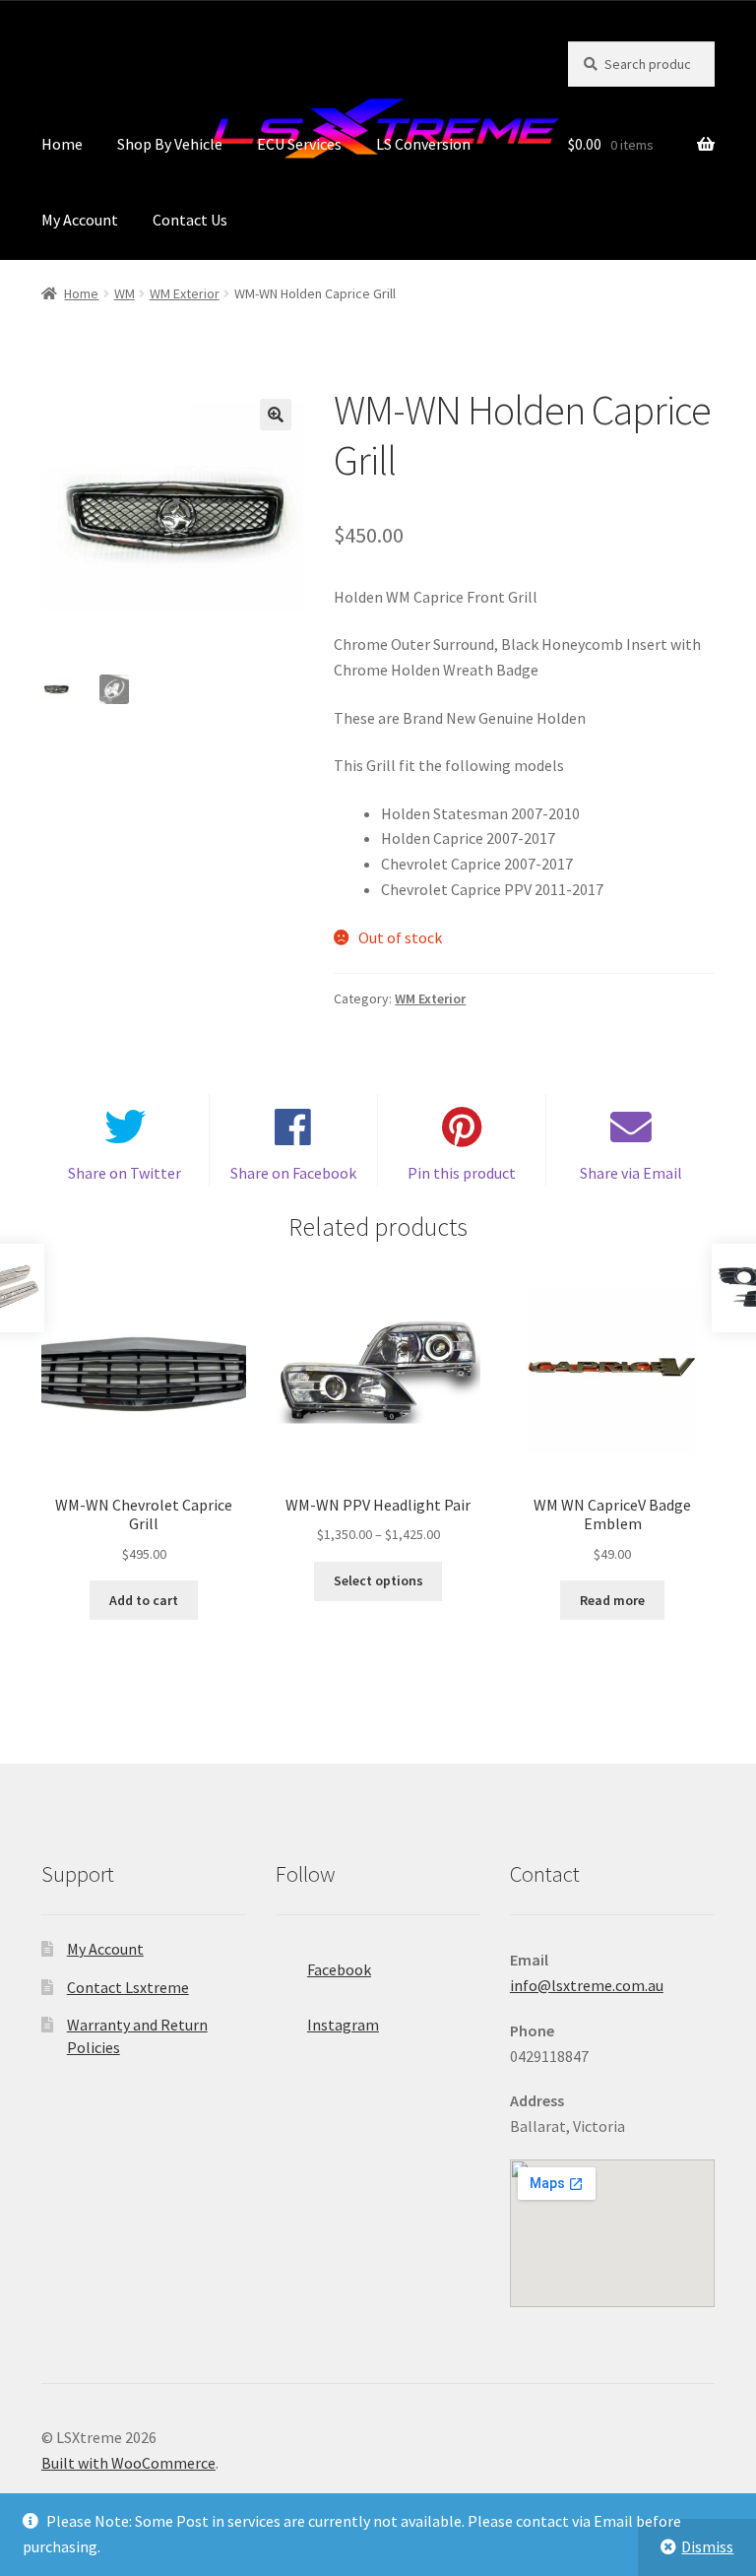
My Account (80, 220)
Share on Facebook (293, 1173)
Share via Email (631, 1173)
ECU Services (299, 144)
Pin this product (462, 1173)
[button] (276, 415)
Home (62, 144)
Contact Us (190, 220)
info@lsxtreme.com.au (587, 1985)
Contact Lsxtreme (128, 1987)
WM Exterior (185, 293)
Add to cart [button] (144, 1600)
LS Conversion (423, 144)
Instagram (343, 2025)
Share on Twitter (125, 1173)
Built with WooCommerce (128, 2463)
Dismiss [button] (707, 2546)
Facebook (339, 1969)
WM (125, 293)
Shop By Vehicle (170, 144)
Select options (378, 1580)
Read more (612, 1600)
